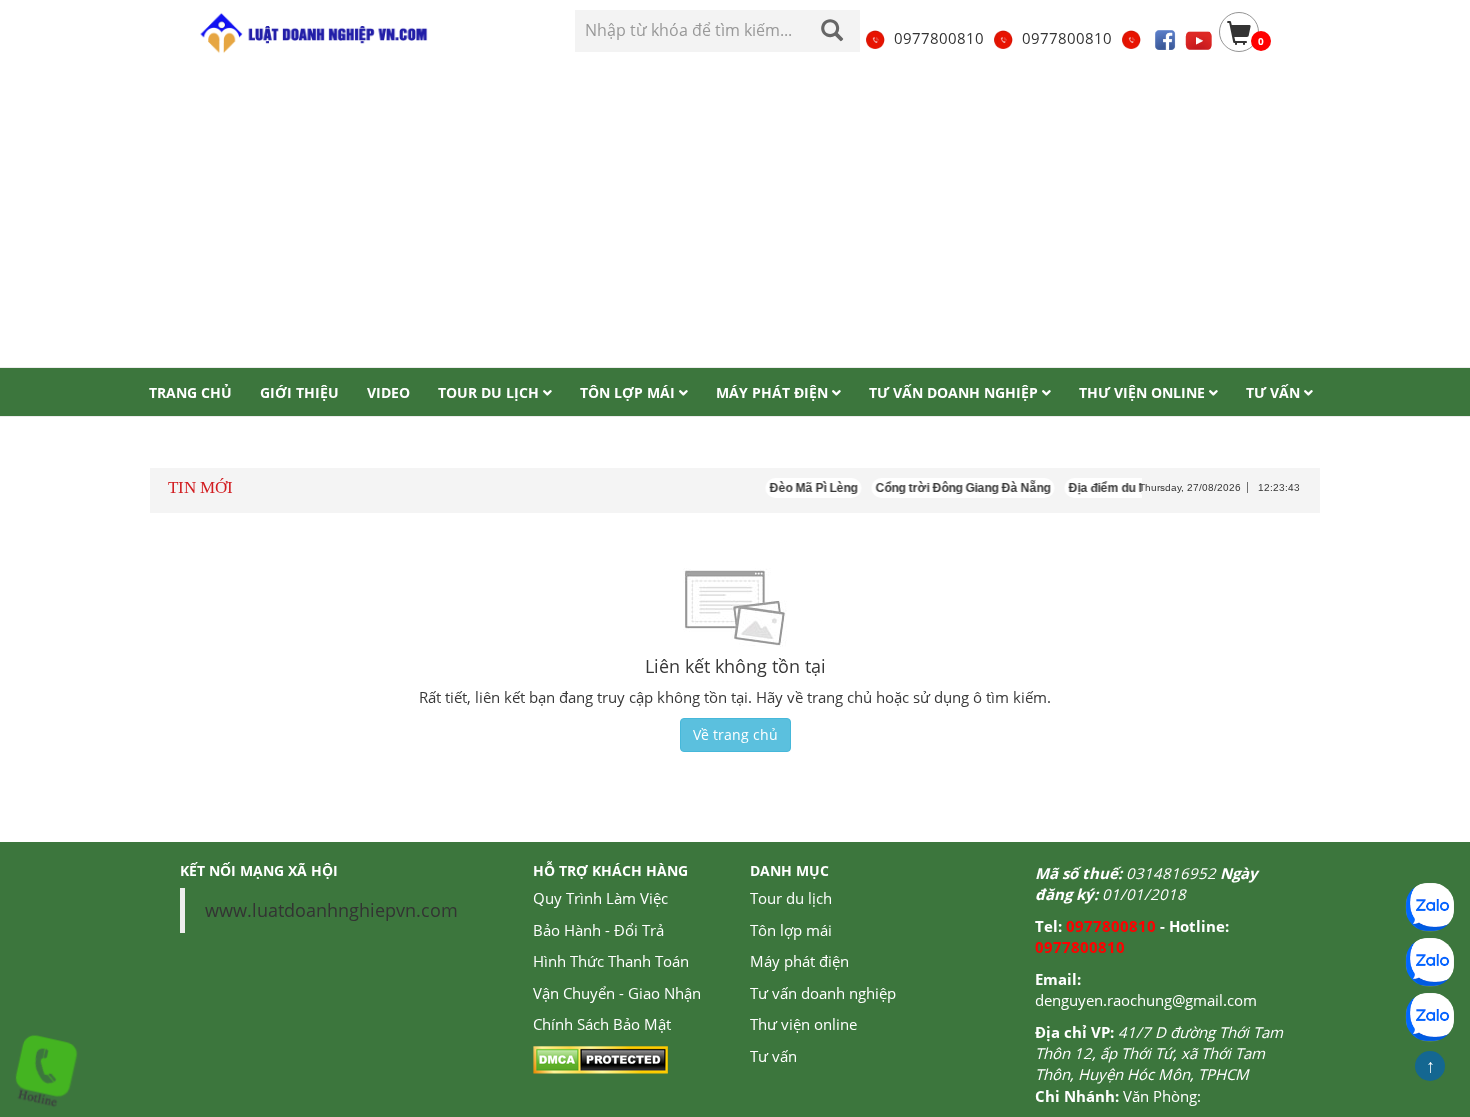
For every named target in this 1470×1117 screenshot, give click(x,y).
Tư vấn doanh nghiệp (823, 993)
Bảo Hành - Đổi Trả (598, 930)
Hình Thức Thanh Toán (611, 961)
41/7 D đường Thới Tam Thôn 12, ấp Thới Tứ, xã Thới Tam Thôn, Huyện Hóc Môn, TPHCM (1159, 1053)
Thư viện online (803, 1024)
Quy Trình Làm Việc (600, 898)
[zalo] (1430, 962)
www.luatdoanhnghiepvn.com (331, 910)
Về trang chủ (735, 734)
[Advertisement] (735, 217)
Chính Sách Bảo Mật (602, 1024)
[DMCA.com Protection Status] (600, 1058)
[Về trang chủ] (312, 33)
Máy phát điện (799, 961)
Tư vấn (773, 1056)
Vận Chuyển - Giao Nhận (617, 993)
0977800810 (939, 38)
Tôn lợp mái (791, 930)
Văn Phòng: (1162, 1096)
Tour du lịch (791, 898)
